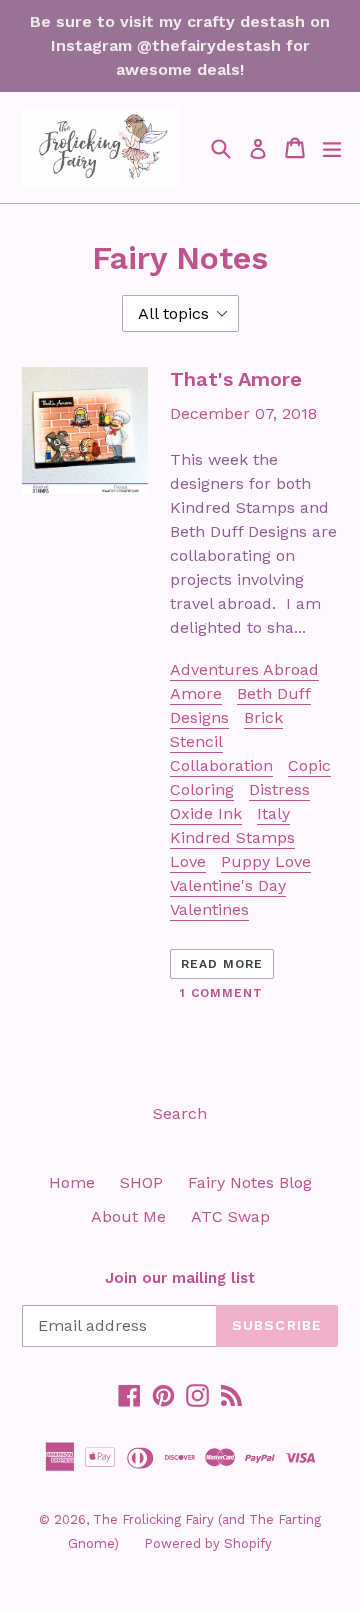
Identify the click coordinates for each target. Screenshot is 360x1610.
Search (180, 1113)
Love (188, 861)
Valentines (209, 909)
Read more (222, 964)
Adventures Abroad (244, 669)
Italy (273, 813)
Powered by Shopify (208, 1543)
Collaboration (221, 765)
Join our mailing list (180, 1278)
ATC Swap (230, 1216)
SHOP (141, 1182)
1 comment (221, 993)
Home (72, 1182)
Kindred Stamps (232, 837)
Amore (196, 693)
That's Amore (236, 379)
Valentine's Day (228, 885)
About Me (128, 1216)
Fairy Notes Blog (250, 1182)
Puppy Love (266, 861)
